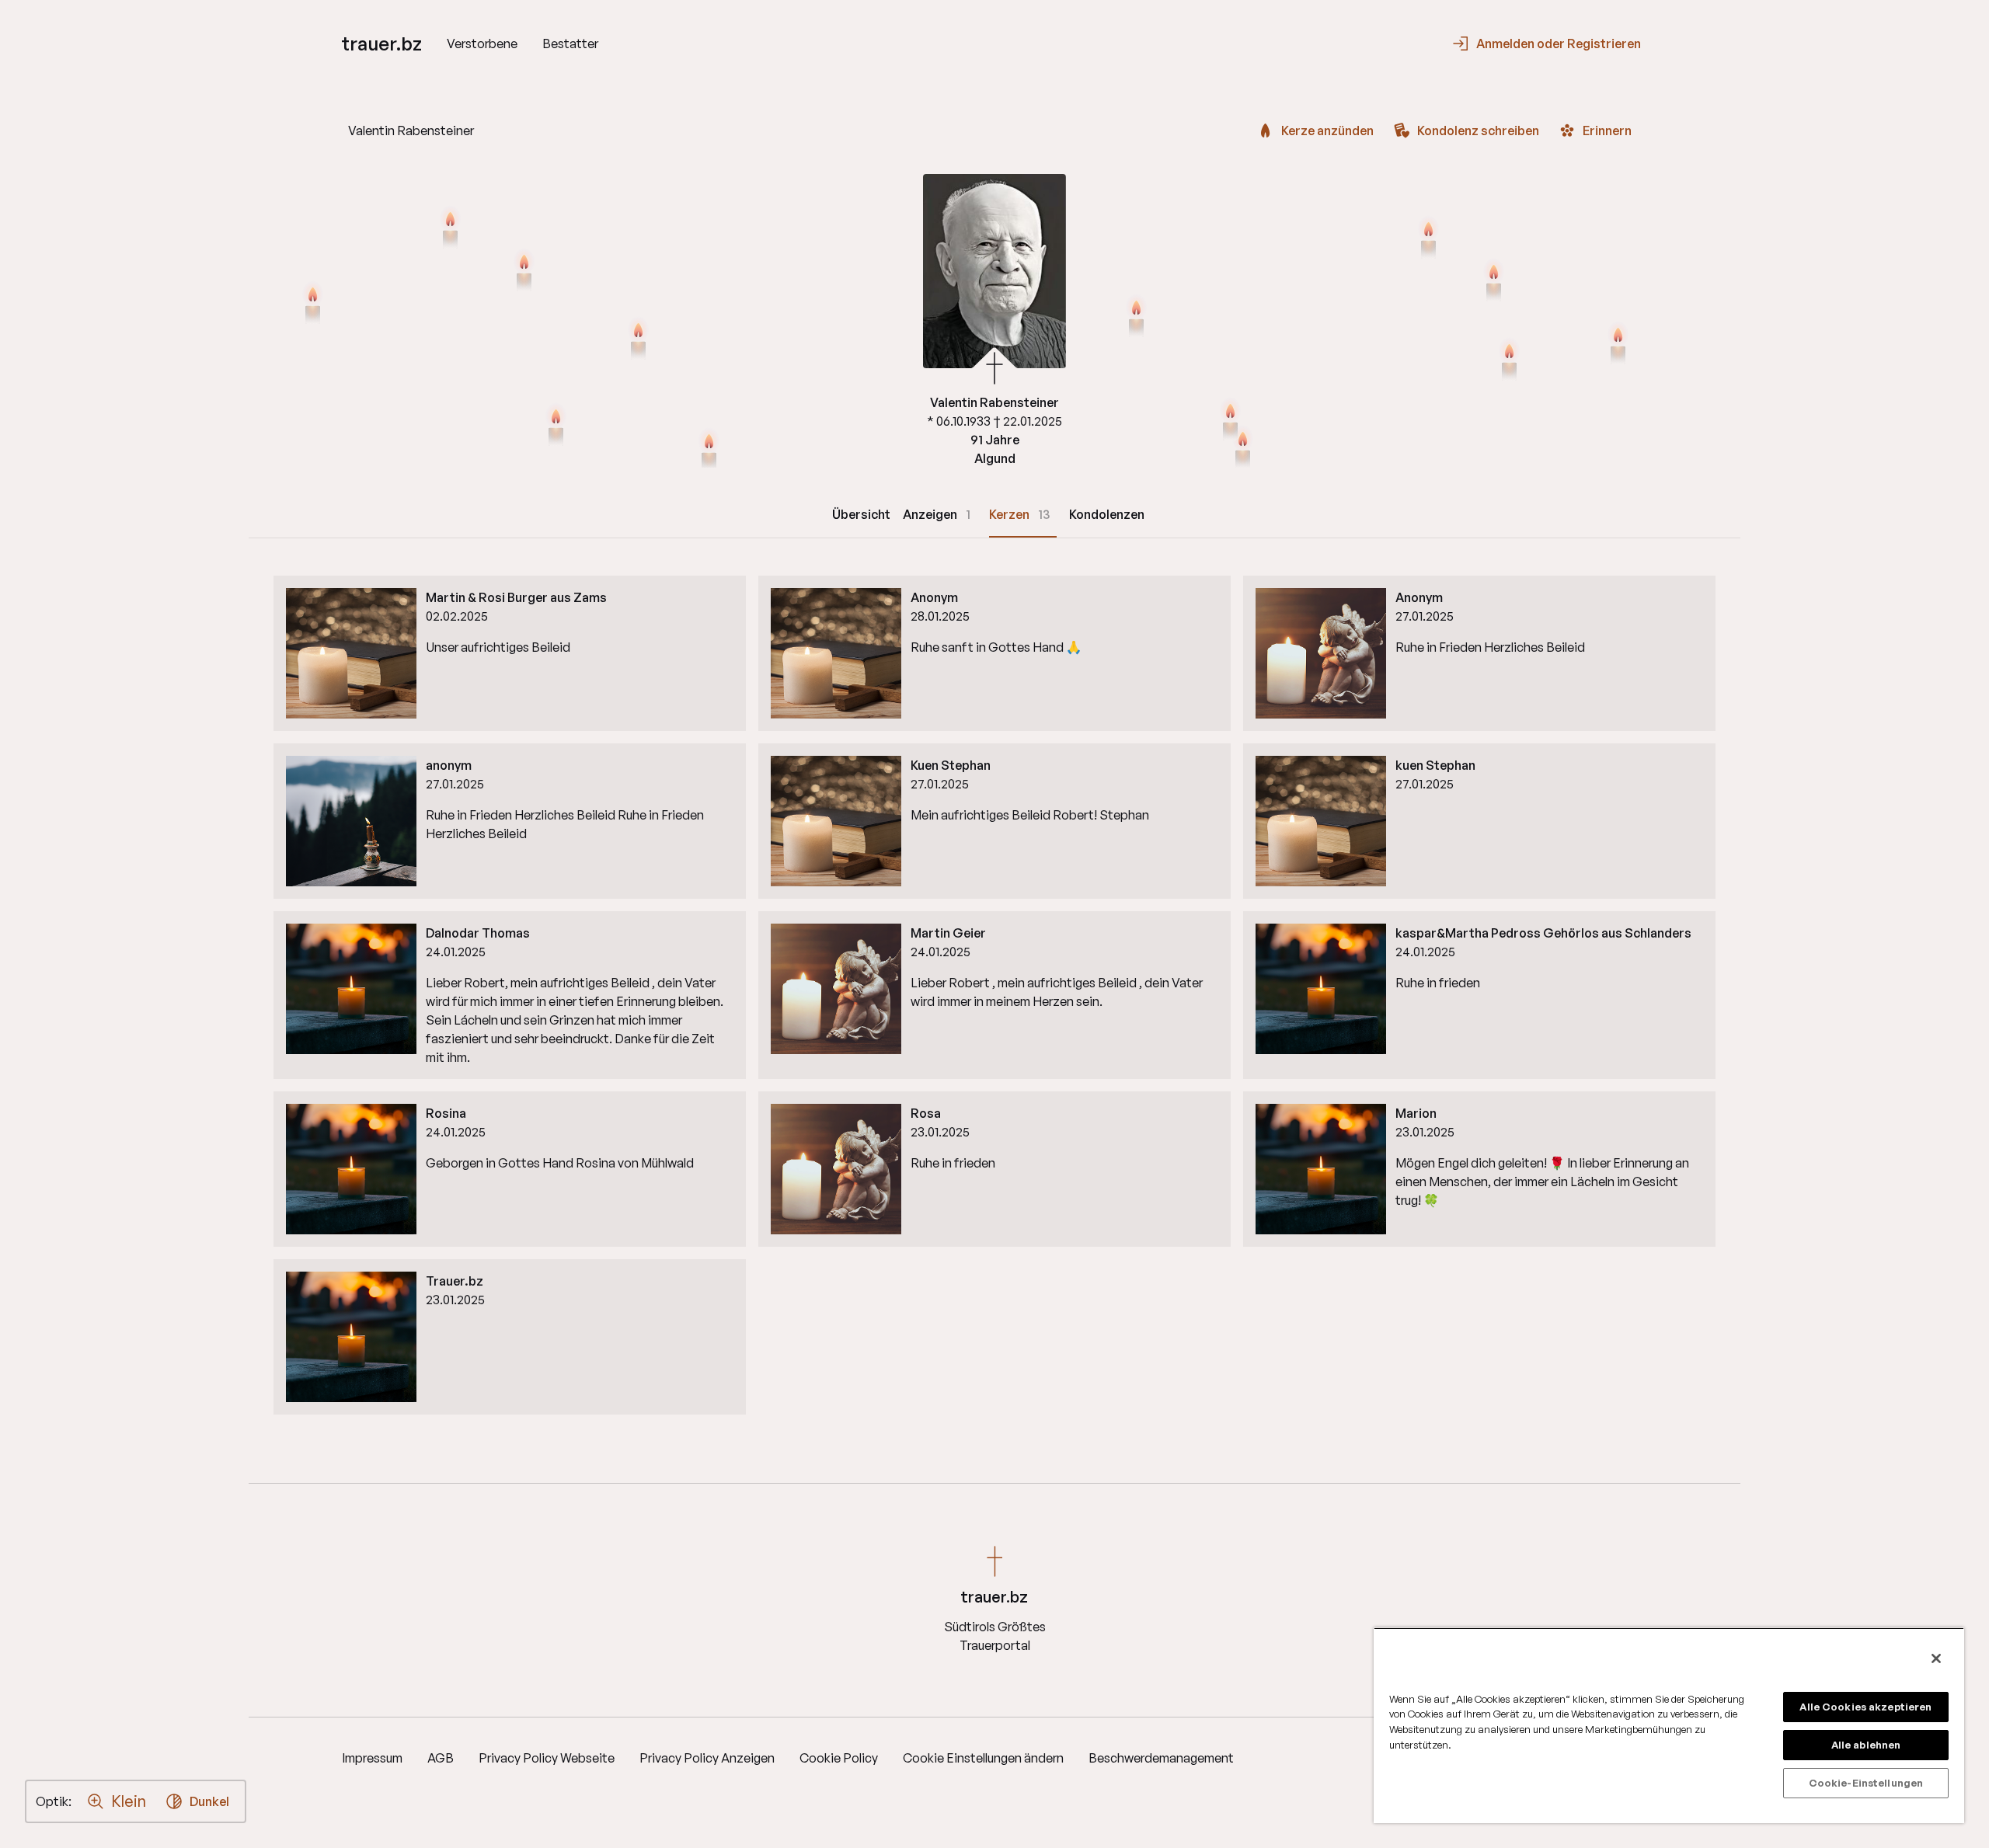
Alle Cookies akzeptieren (1865, 1707)
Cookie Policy (839, 1758)
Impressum (372, 1758)
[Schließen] (1936, 1658)
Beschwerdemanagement (1161, 1758)
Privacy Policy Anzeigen (707, 1758)
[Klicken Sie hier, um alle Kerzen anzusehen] (638, 339)
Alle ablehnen (1866, 1745)
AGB (441, 1758)
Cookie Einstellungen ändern (983, 1758)
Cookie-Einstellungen (1866, 1783)
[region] (1669, 1725)
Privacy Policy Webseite (547, 1758)
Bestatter (570, 44)
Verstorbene (482, 44)
